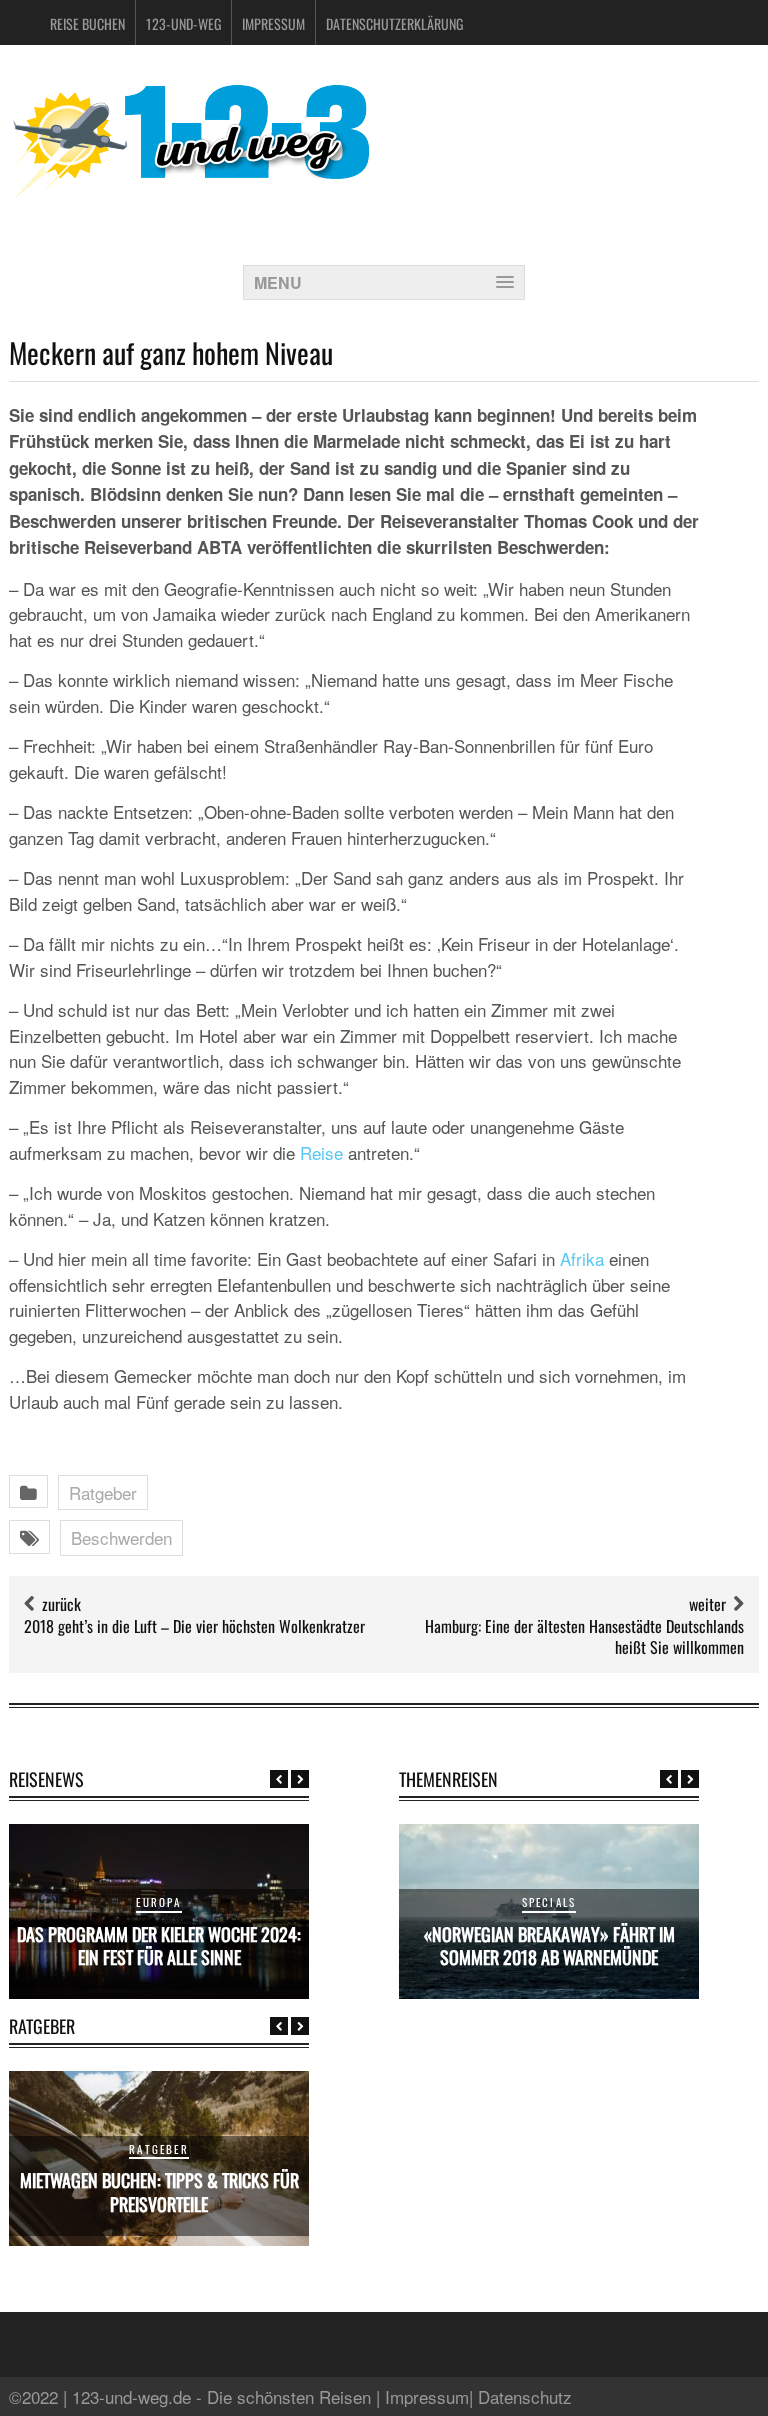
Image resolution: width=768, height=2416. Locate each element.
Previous (279, 1779)
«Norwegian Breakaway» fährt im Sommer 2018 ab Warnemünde (549, 1945)
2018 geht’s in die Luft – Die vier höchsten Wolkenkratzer (194, 1626)
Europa (158, 1902)
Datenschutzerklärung (394, 23)
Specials (549, 1902)
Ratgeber (103, 1492)
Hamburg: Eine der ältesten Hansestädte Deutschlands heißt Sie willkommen (584, 1636)
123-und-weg (183, 23)
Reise (321, 1152)
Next (300, 1779)
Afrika (582, 1258)
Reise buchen (87, 23)
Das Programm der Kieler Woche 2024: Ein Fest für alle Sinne (159, 1945)
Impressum (273, 23)
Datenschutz (525, 2396)
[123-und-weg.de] (189, 191)
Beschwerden (121, 1537)
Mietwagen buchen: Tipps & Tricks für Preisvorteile (159, 2191)
